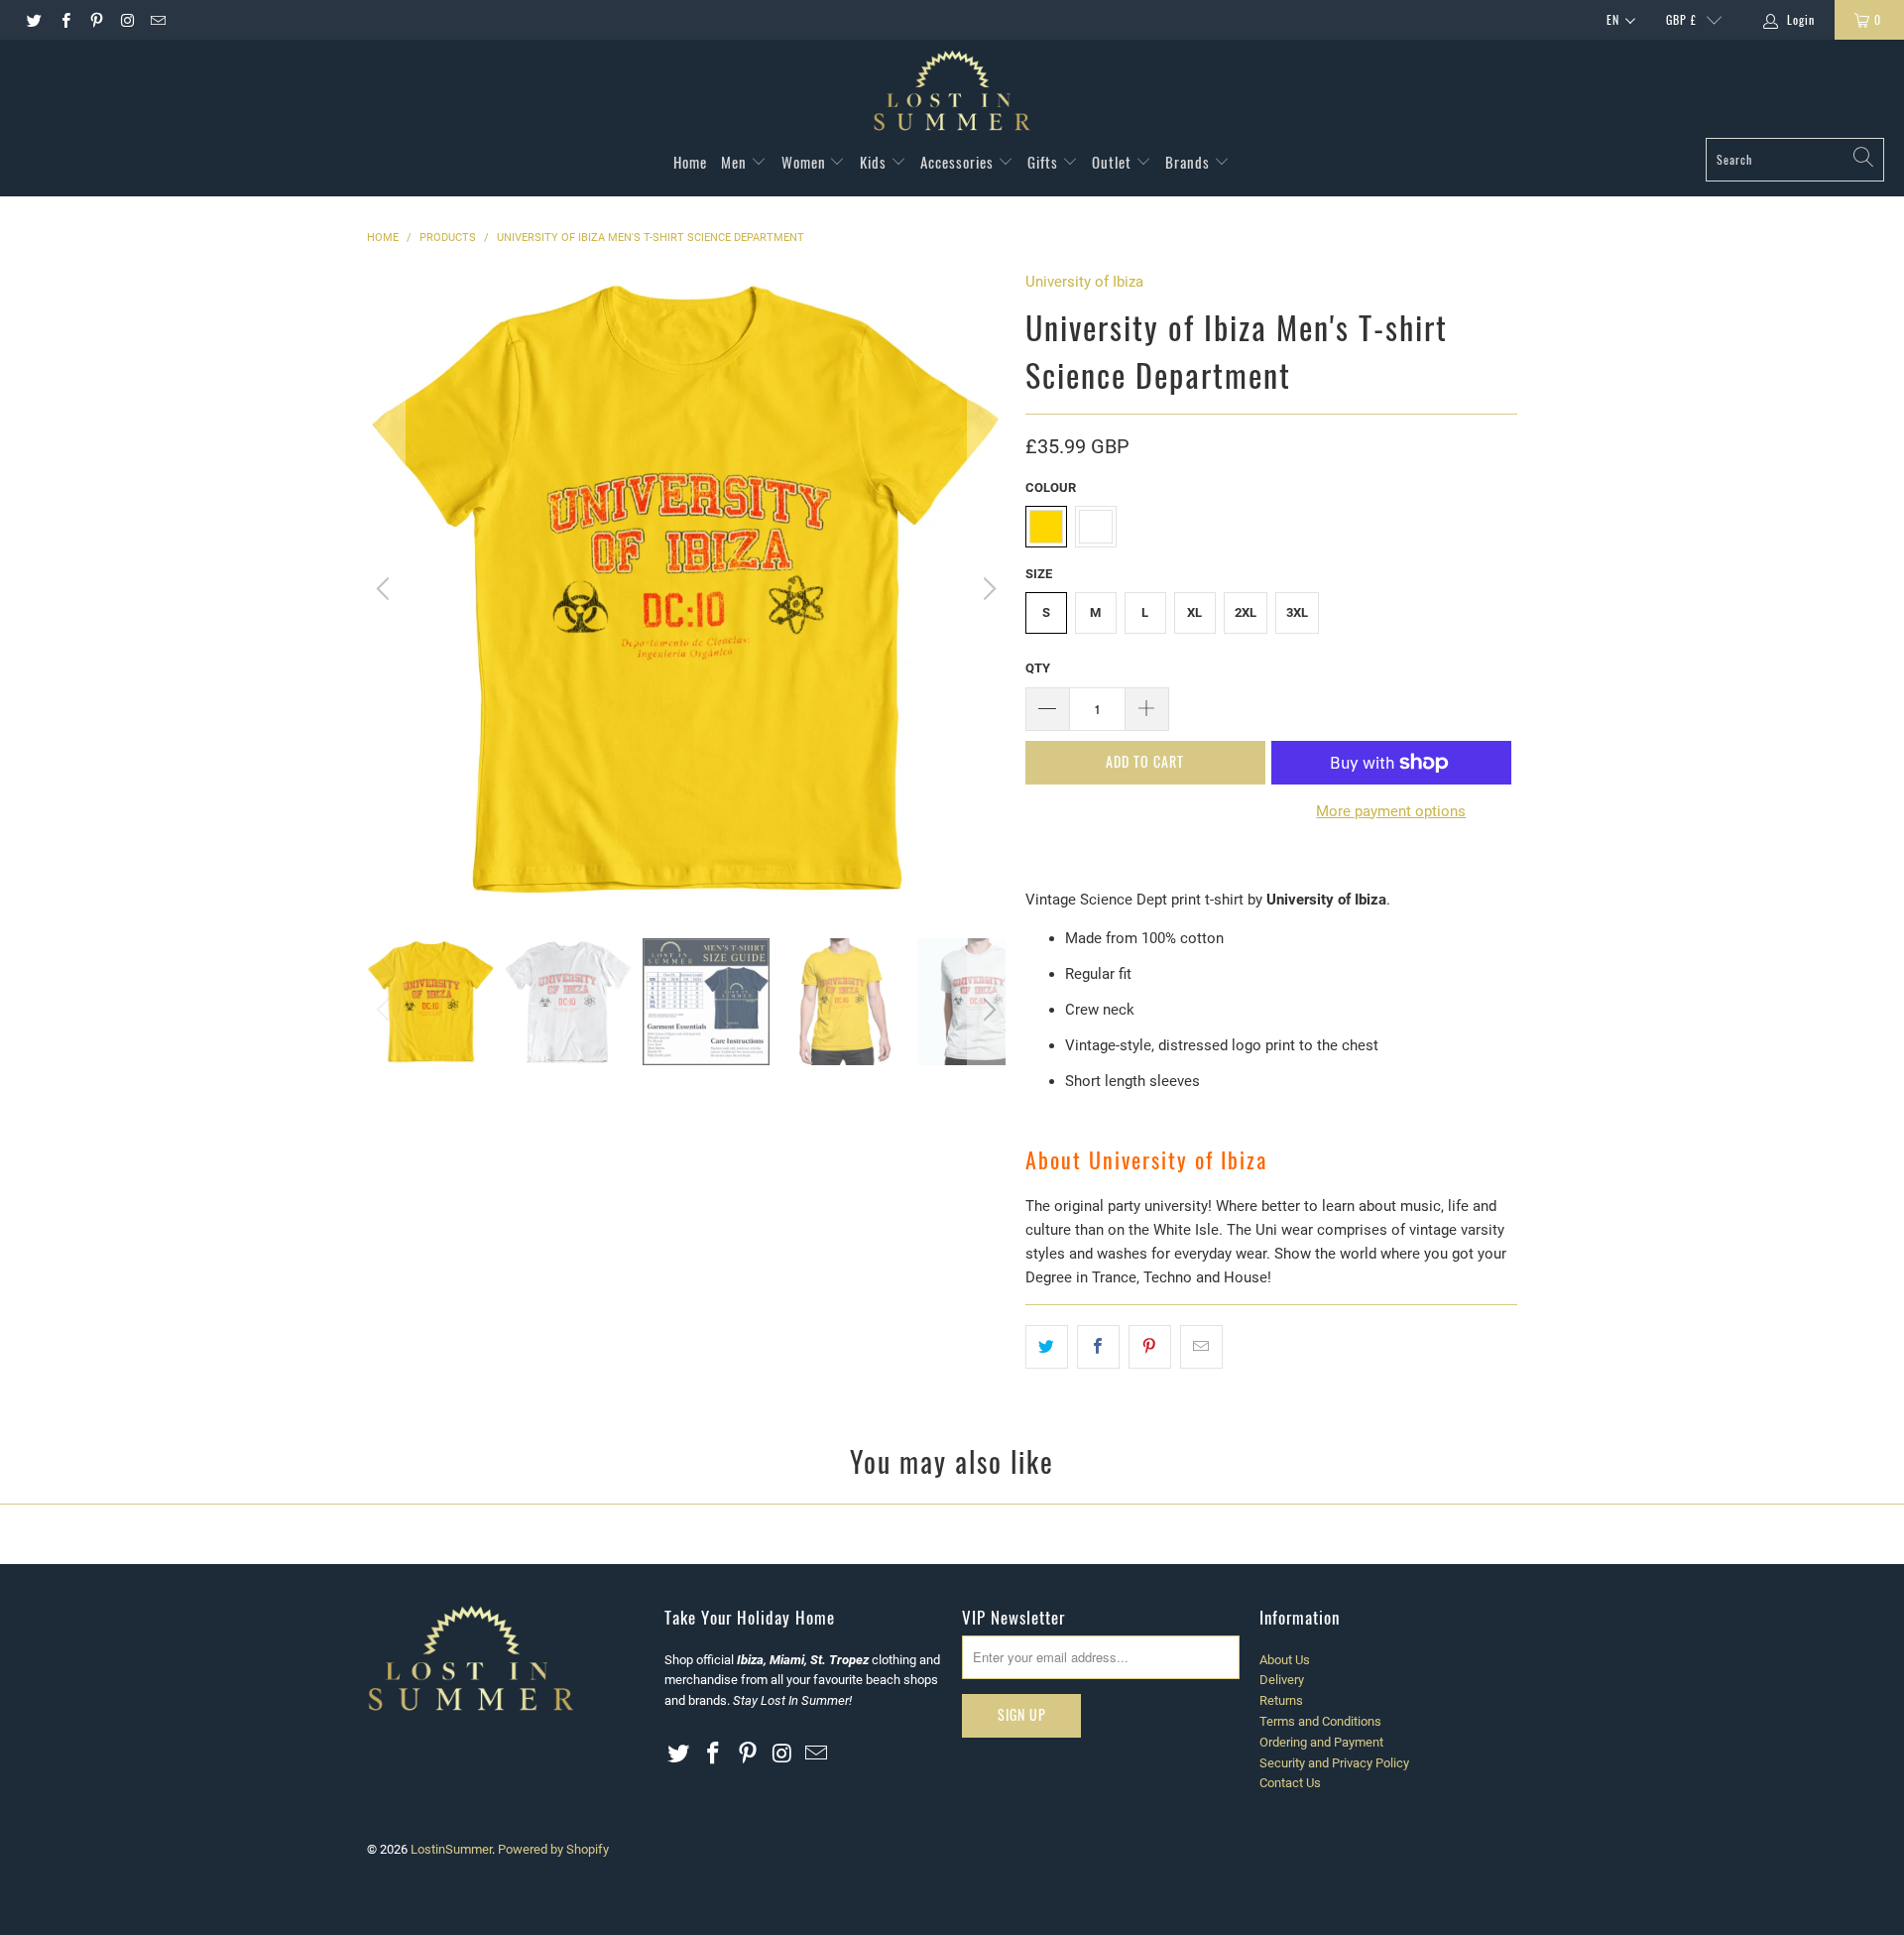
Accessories (959, 162)
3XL (1297, 612)
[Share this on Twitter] (1047, 1347)
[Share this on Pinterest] (1150, 1347)
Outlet (1114, 162)
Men (736, 162)
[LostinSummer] (952, 94)
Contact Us (1290, 1783)
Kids (875, 162)
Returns (1281, 1700)
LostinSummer (451, 1849)
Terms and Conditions (1320, 1721)
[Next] (987, 589)
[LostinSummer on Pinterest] (96, 20)
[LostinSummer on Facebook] (64, 20)
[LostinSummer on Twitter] (33, 20)
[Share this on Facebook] (1098, 1347)
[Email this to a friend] (1201, 1347)
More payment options (1391, 811)
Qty (1038, 668)
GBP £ (1681, 19)
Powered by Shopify (553, 1849)
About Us (1285, 1660)
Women (806, 162)
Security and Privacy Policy (1334, 1763)
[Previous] (386, 589)
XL (1194, 612)
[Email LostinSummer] (157, 20)
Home (690, 162)
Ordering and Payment (1321, 1742)
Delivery (1282, 1680)
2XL (1246, 612)
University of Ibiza (1084, 282)
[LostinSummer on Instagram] (126, 20)
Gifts (1045, 162)
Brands (1190, 162)
